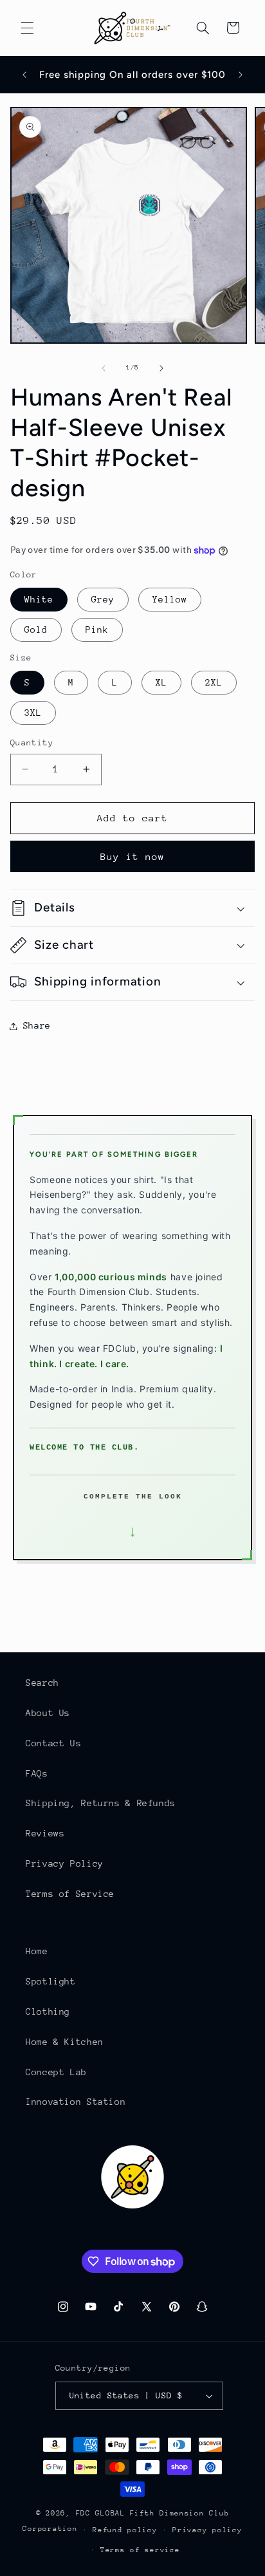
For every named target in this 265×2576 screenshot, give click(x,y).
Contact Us (53, 1743)
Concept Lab (56, 2072)
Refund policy (125, 2530)
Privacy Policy (65, 1863)
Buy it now (133, 856)
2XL (214, 682)
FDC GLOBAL (101, 2513)
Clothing (48, 2011)
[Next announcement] (241, 75)
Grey (103, 599)
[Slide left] (104, 368)
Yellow (170, 599)
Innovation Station (76, 2102)
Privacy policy (207, 2530)
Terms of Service (70, 1894)
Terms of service (140, 2550)
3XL (33, 713)
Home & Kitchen (65, 2042)
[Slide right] (161, 368)
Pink (97, 630)
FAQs (37, 1773)
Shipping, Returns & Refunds (101, 1803)
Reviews (45, 1833)
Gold (36, 630)
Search (42, 1683)
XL (161, 682)
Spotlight (51, 1981)
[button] (27, 28)
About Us (48, 1713)
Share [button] (37, 1025)
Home (37, 1951)
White (39, 599)
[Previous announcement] (24, 75)
